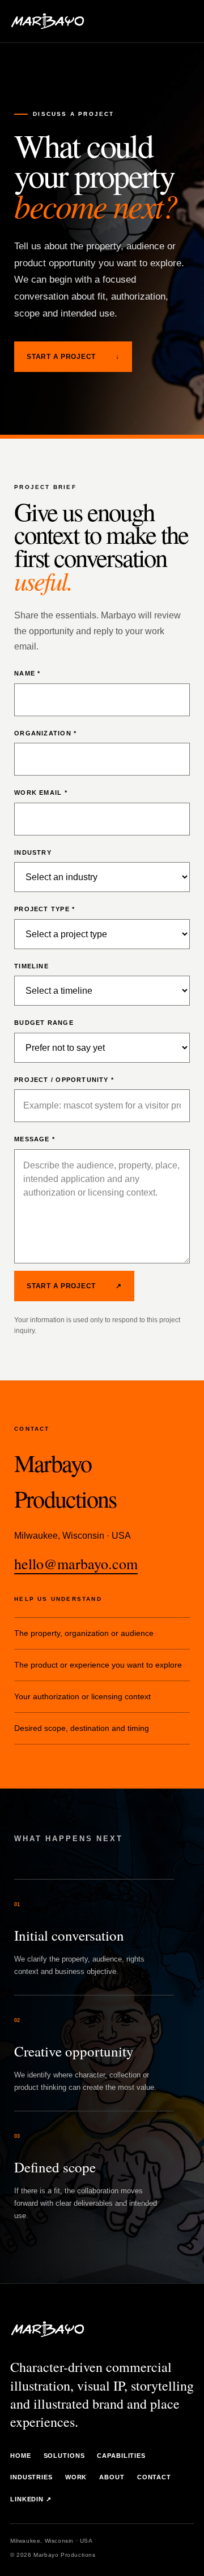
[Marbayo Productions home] (48, 21)
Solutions (64, 2456)
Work (76, 2477)
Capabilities (121, 2456)
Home (21, 2456)
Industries (31, 2477)
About (112, 2477)
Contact (154, 2477)
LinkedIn (31, 2499)
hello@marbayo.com (76, 1564)
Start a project (73, 357)
